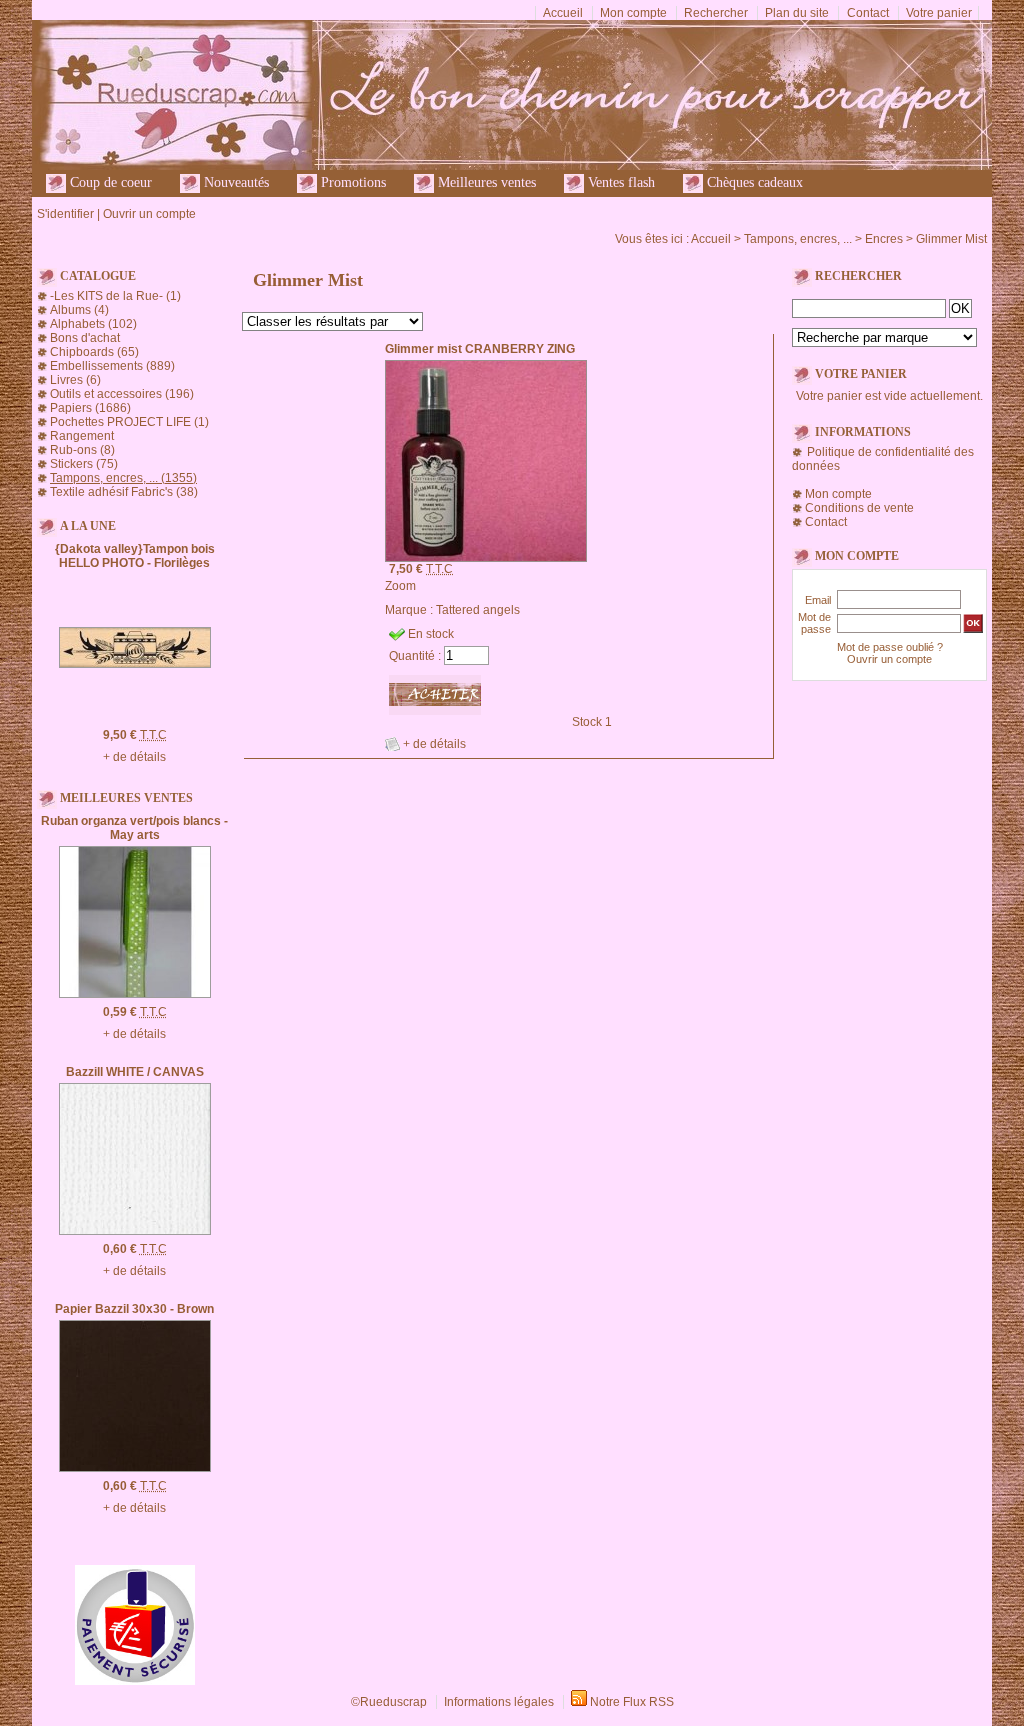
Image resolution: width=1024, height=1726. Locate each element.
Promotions (351, 182)
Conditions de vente (859, 508)
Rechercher (716, 13)
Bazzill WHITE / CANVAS (135, 1072)
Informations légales (499, 1702)
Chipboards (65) (94, 352)
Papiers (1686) (90, 408)
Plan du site (797, 13)
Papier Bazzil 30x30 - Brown (134, 1309)
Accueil (563, 13)
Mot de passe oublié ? (890, 647)
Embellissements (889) (112, 366)
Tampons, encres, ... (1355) (123, 478)
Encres (884, 239)
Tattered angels (478, 610)
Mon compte (633, 13)
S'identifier (65, 214)
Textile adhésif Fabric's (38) (124, 492)
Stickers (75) (84, 464)
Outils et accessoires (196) (122, 394)
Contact (868, 13)
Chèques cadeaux (753, 182)
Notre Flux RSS (632, 1702)
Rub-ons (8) (82, 450)
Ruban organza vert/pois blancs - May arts (134, 828)
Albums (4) (79, 310)
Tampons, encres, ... (798, 239)
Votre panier (939, 13)
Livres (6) (75, 380)
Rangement (82, 436)
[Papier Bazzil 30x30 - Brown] (135, 1468)
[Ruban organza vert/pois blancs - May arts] (135, 994)
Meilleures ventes (485, 182)
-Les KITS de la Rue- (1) (115, 296)
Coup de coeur (109, 182)
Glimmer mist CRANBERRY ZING (480, 349)
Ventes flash (619, 182)
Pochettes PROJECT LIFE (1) (129, 422)
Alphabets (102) (93, 324)
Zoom (400, 586)
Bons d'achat (85, 338)
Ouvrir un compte (149, 214)
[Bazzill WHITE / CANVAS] (135, 1231)
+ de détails (134, 757)
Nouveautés (234, 182)
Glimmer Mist (951, 239)
